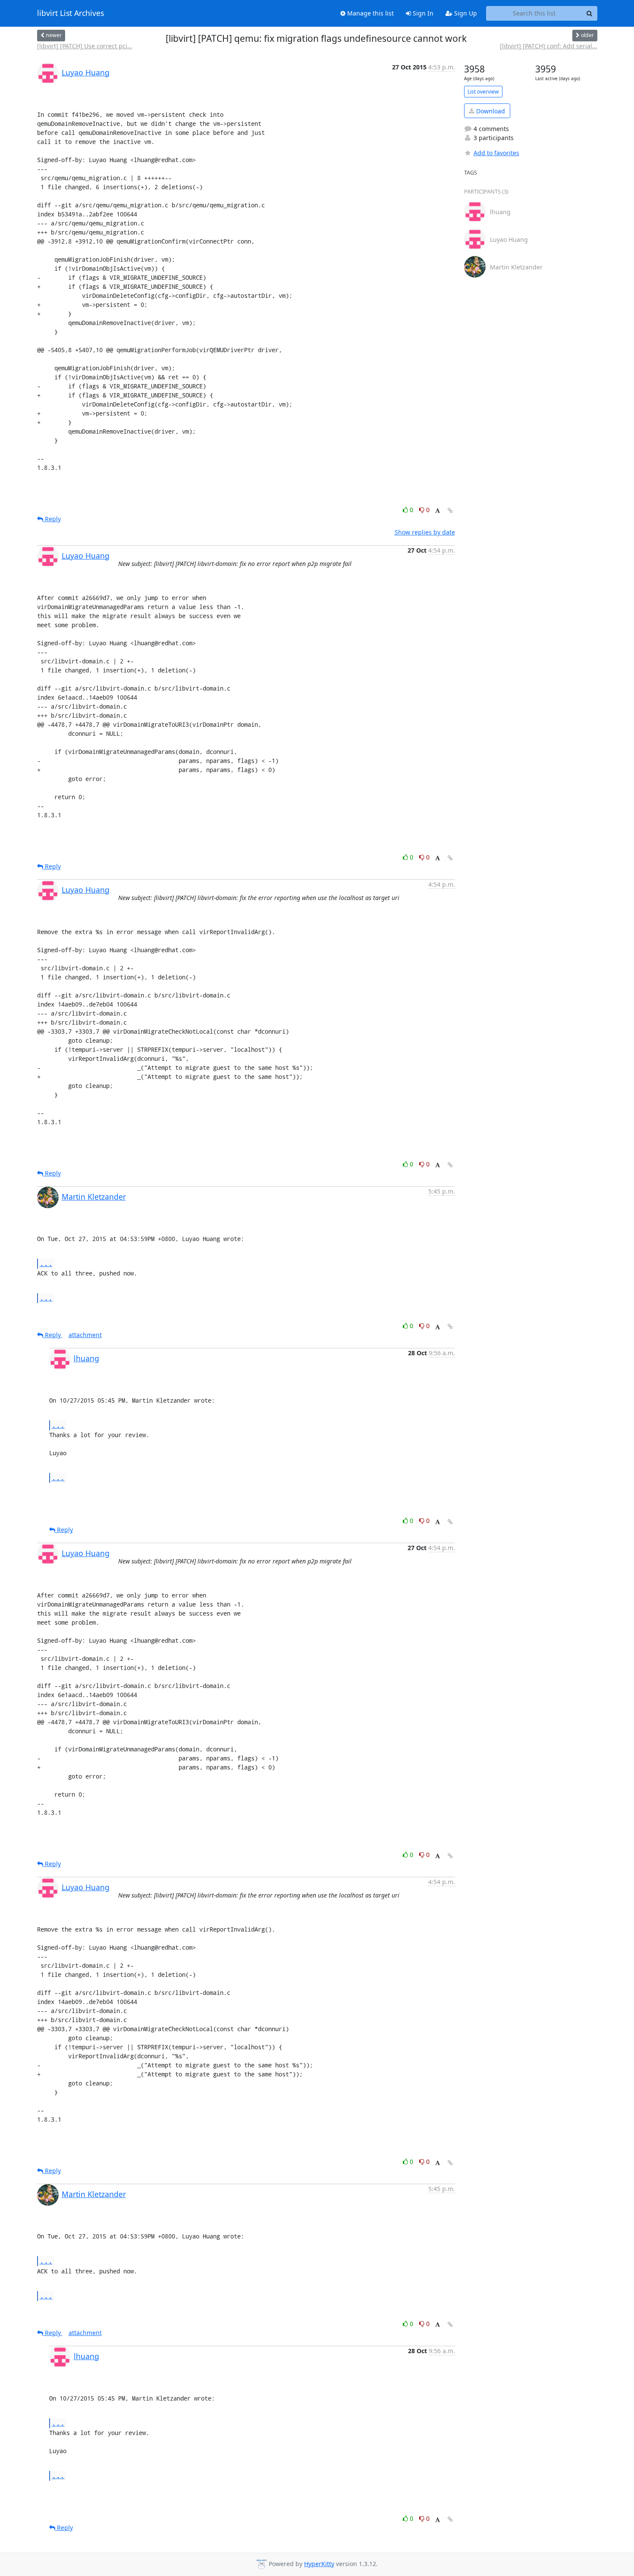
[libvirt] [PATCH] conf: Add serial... (549, 46)
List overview (483, 92)
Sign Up (465, 13)
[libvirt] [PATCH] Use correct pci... (85, 46)
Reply (52, 519)
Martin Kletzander (94, 1197)
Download (490, 111)
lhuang (86, 1358)
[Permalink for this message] (450, 511)
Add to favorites (496, 153)
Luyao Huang (86, 72)
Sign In (422, 13)
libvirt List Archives (71, 13)
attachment (85, 1335)
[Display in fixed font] (438, 511)
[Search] (590, 13)
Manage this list (370, 13)
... (46, 1263)
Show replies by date (425, 532)
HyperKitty (319, 2564)
